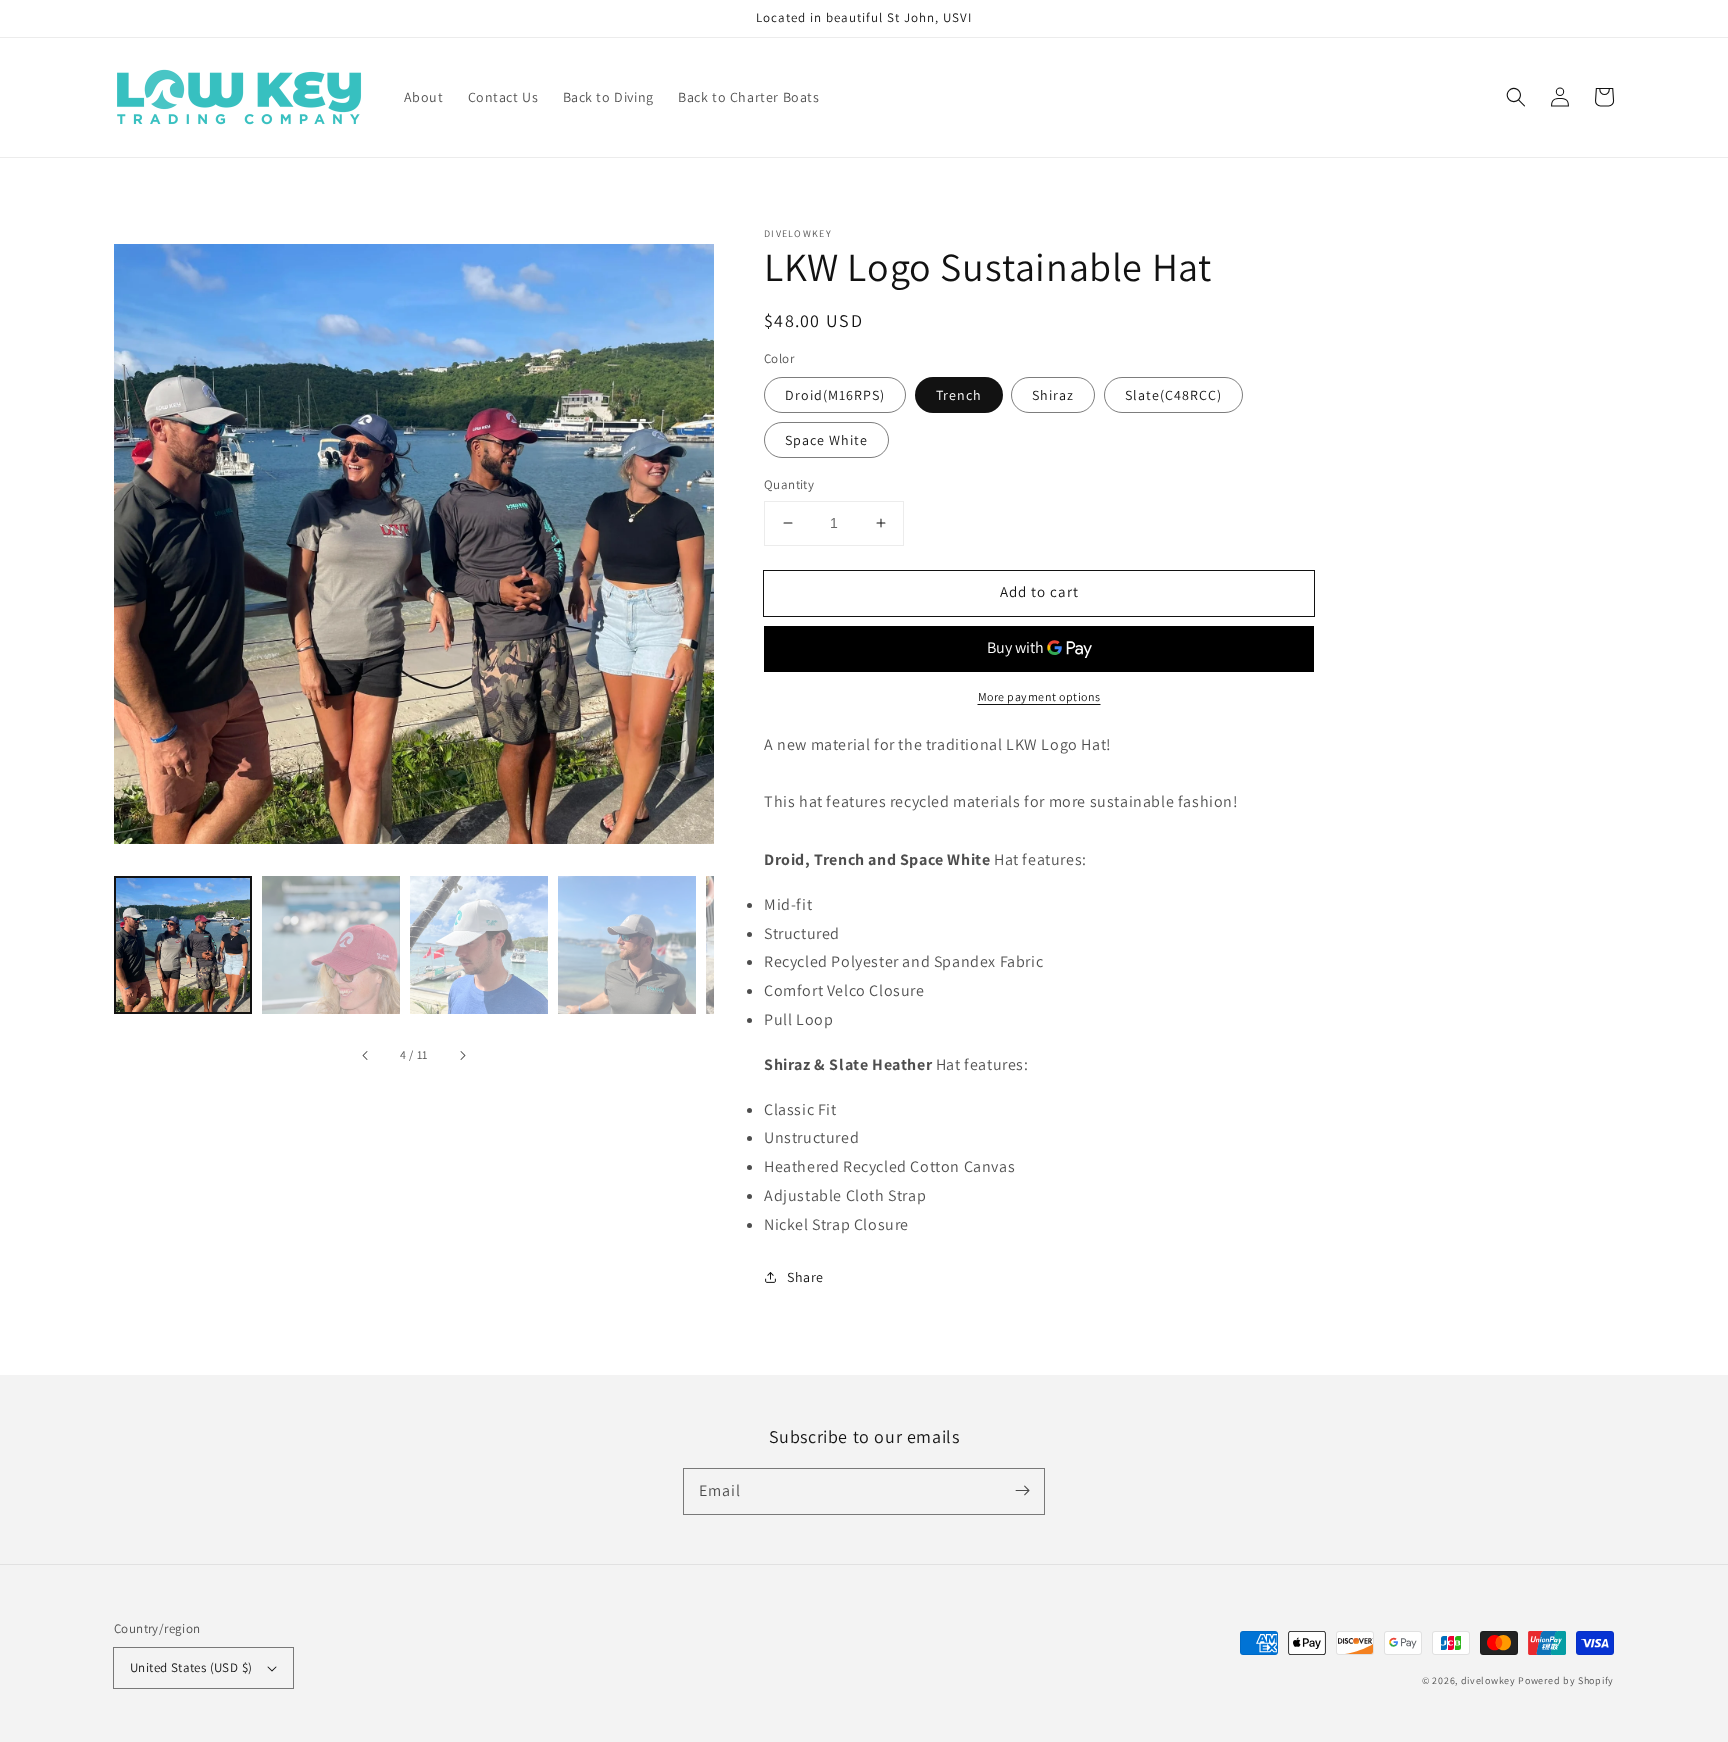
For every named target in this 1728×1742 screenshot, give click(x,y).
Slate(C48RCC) (1173, 395)
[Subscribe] (1022, 1491)
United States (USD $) (191, 1667)
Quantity (789, 484)
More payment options (1039, 696)
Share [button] (805, 1277)
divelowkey (1488, 1680)
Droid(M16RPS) (835, 395)
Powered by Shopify (1566, 1680)
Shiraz (1053, 395)
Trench (959, 395)
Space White (826, 440)
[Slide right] (462, 1056)
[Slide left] (366, 1056)
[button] (1516, 97)
